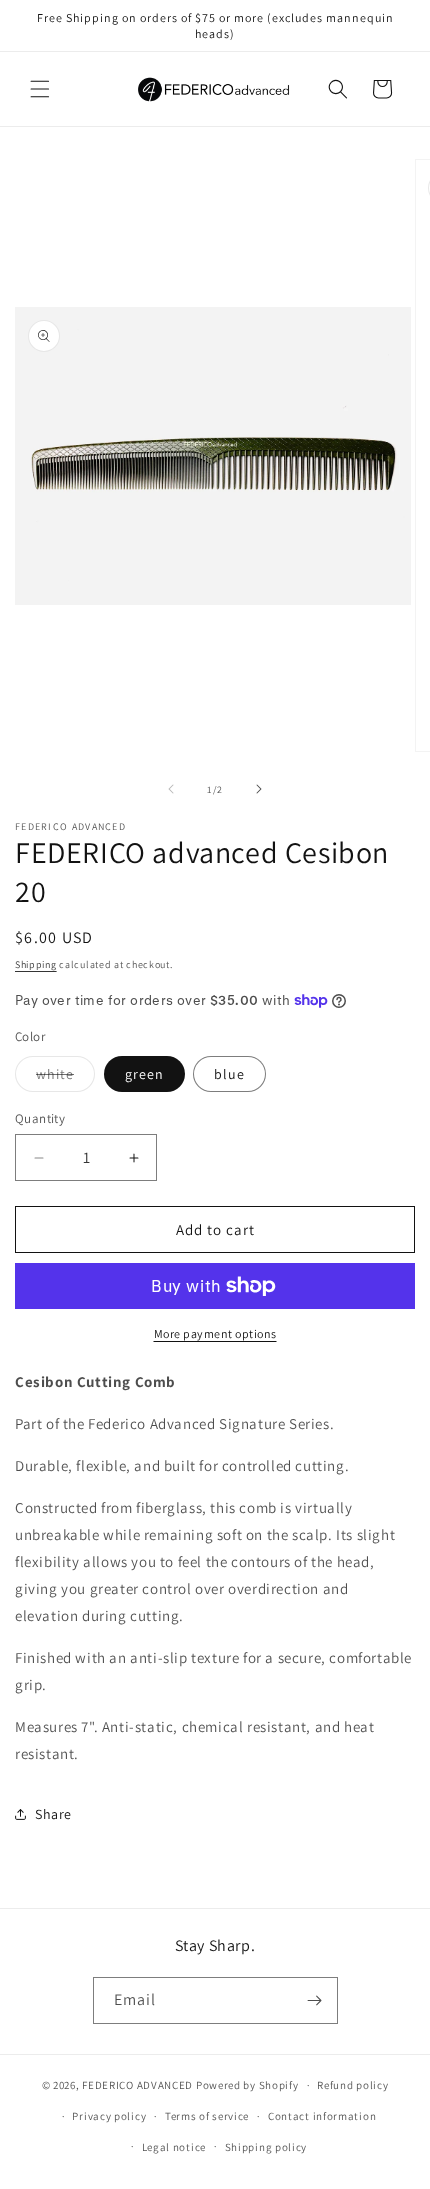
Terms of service (207, 2116)
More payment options (215, 1333)
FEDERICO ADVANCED (137, 2085)
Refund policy (352, 2085)
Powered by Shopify (247, 2085)
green (144, 1074)
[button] (40, 89)
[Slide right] (259, 789)
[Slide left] (171, 789)
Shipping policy (266, 2147)
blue (229, 1074)
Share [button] (53, 1814)
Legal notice (174, 2147)
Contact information (322, 2116)
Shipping (36, 964)
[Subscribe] (315, 2000)
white (65, 1078)
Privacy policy (109, 2116)
